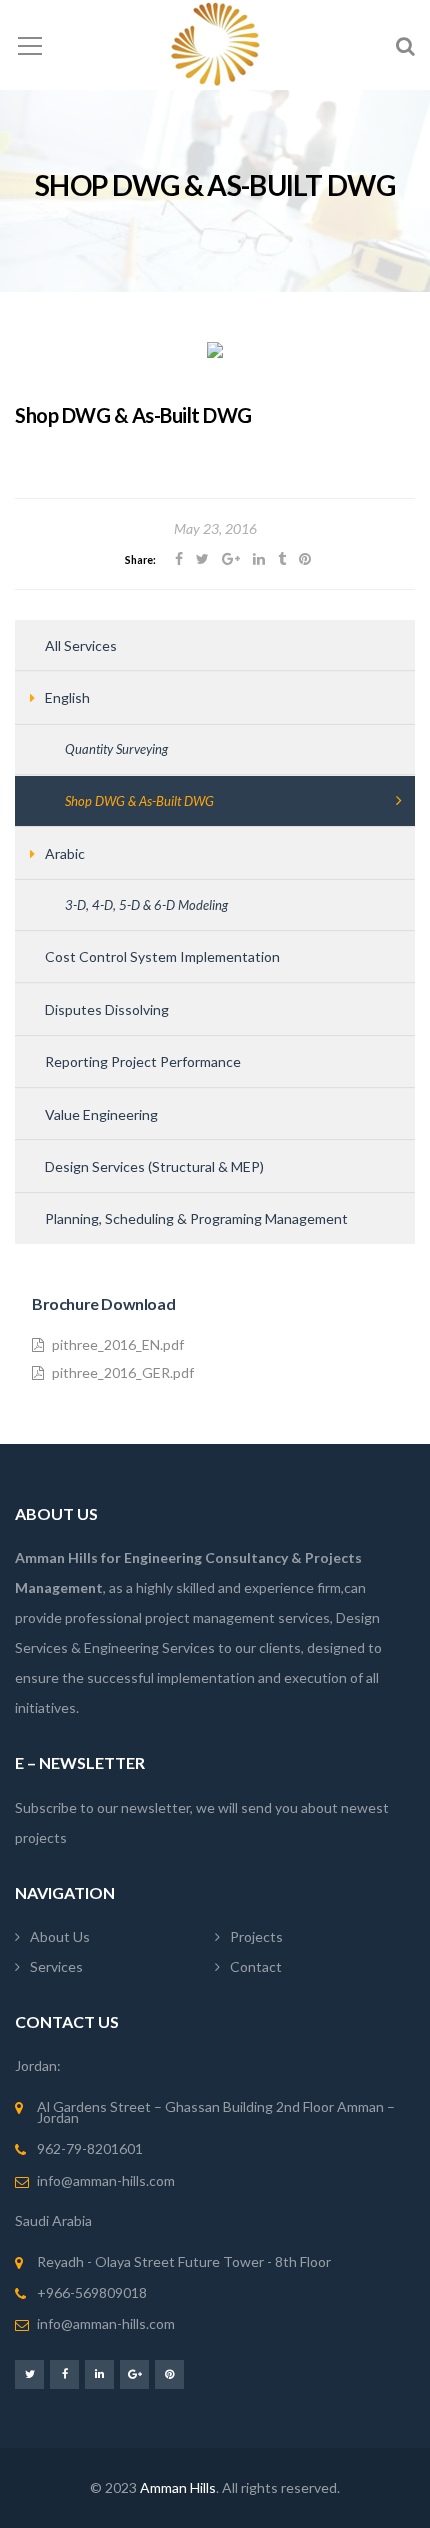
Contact (256, 1966)
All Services (81, 645)
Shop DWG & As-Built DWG (139, 801)
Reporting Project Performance (143, 1061)
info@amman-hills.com (106, 2180)
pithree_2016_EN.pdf (118, 1345)
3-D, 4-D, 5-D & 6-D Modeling (146, 905)
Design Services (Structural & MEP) (154, 1166)
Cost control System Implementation (162, 956)
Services (56, 1966)
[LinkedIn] (99, 2373)
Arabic (65, 853)
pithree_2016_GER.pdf (123, 1373)
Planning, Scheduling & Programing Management (196, 1218)
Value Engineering (101, 1114)
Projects (256, 1936)
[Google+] (134, 2373)
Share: (140, 560)
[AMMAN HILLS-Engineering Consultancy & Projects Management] (215, 44)
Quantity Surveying (116, 749)
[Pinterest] (169, 2373)
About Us (60, 1936)
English (67, 697)
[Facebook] (64, 2373)
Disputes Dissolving (107, 1009)
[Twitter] (29, 2373)
